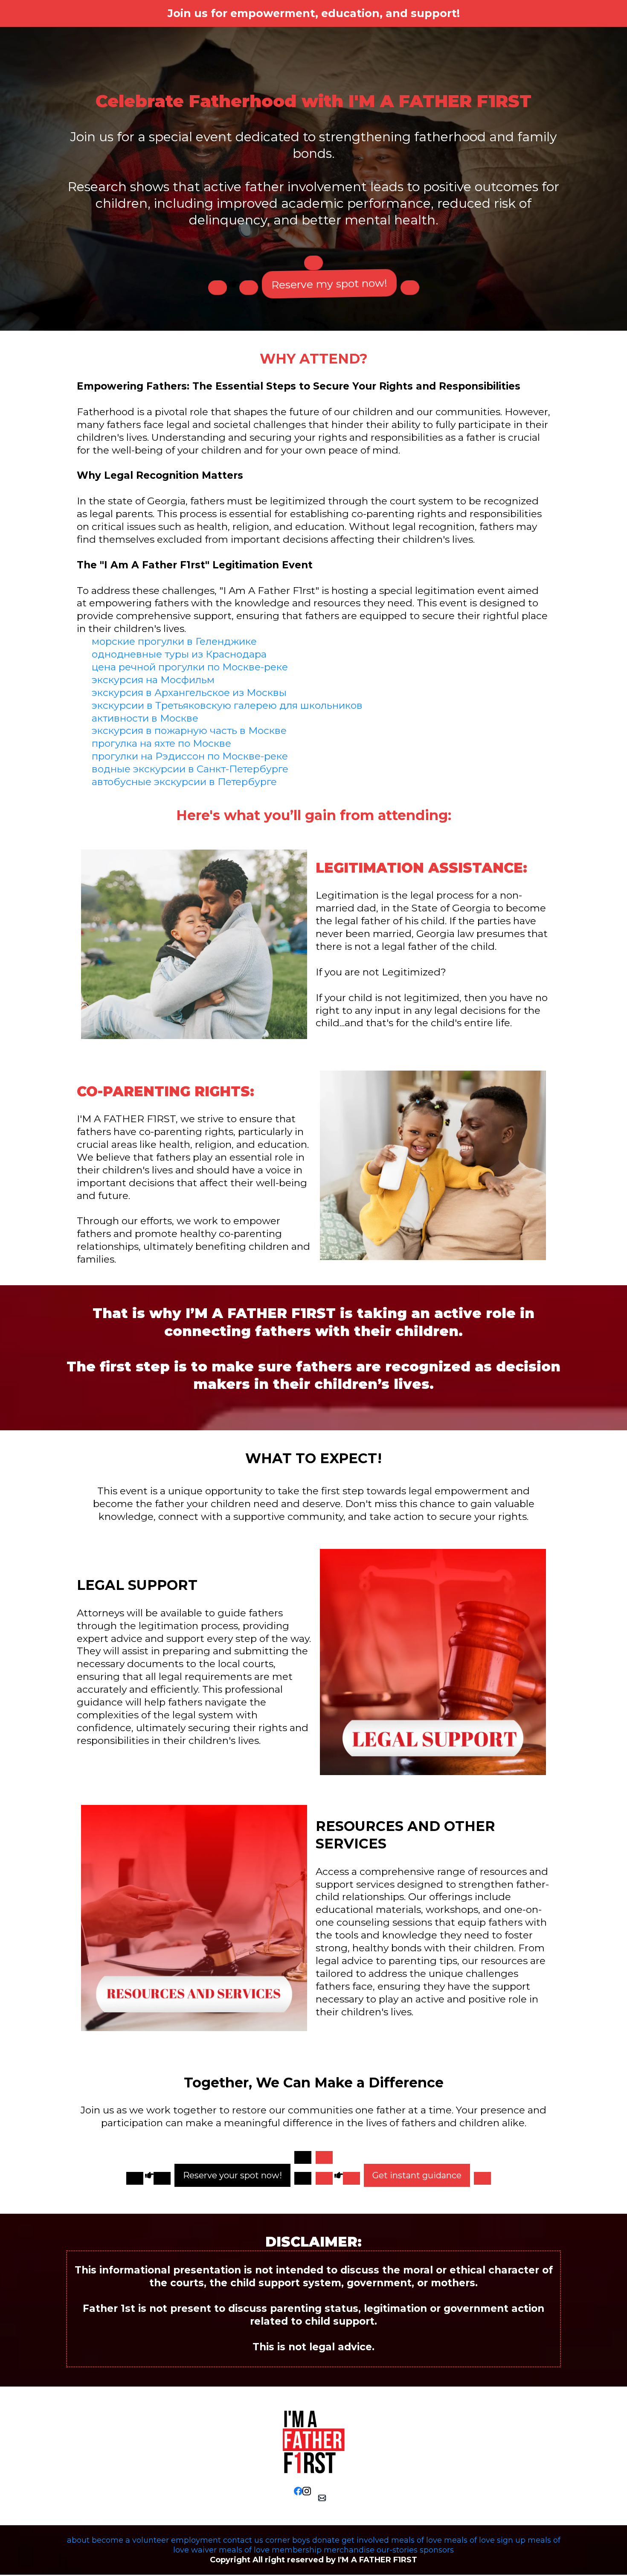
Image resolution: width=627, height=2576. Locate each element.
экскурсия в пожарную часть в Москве (189, 731)
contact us (243, 2540)
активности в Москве (145, 718)
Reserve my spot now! (329, 284)
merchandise (349, 2550)
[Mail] (322, 2498)
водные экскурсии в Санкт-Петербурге (190, 769)
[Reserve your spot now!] (303, 2157)
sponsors (437, 2550)
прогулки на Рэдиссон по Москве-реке (190, 756)
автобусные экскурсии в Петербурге (184, 782)
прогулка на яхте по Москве (161, 743)
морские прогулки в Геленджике (174, 641)
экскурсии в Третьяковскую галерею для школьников (227, 705)
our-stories (397, 2550)
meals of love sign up (485, 2540)
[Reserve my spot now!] (313, 263)
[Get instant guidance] (324, 2157)
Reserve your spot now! (232, 2175)
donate (326, 2540)
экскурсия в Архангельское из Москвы (189, 693)
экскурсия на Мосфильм (153, 680)
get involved (365, 2540)
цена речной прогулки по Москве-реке (190, 667)
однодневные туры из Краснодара (179, 654)
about (78, 2540)
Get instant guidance (417, 2175)
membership (297, 2550)
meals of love (417, 2540)
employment (196, 2540)
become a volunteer (130, 2540)
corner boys (288, 2540)
